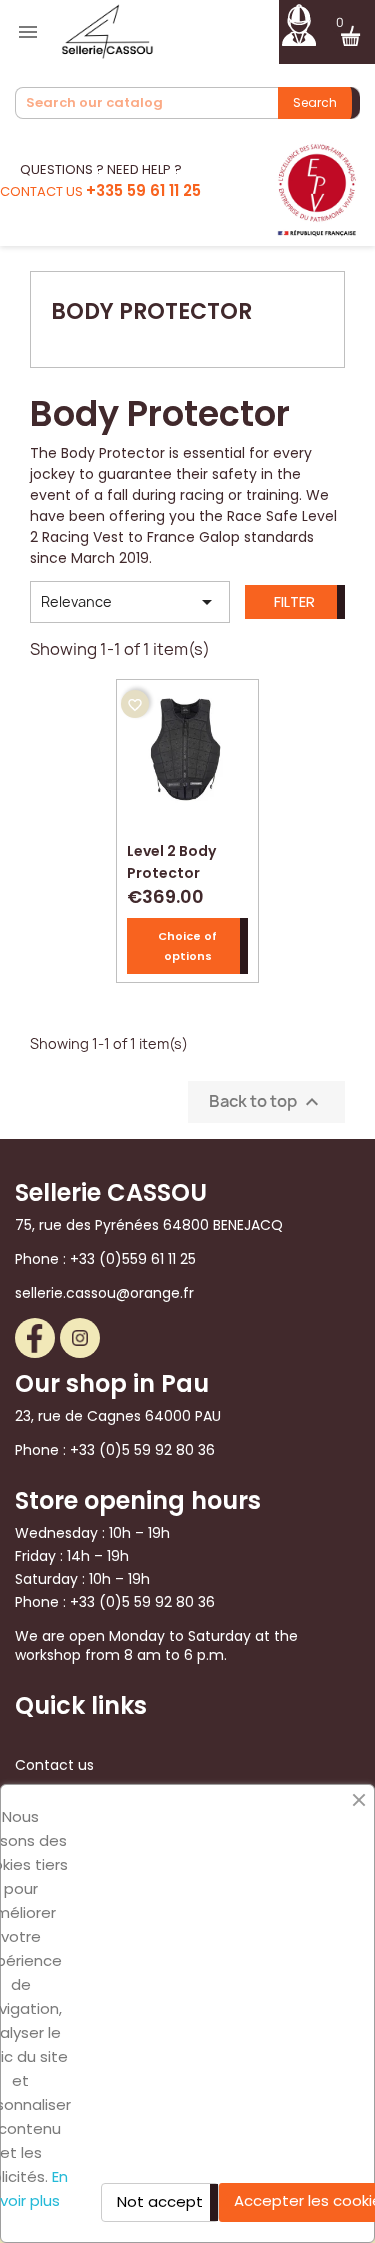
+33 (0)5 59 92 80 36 (142, 1450)
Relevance (130, 602)
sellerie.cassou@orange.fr (104, 1293)
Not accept (160, 2201)
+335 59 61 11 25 (143, 190)
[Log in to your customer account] (298, 23)
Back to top (266, 1101)
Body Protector (151, 311)
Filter (294, 601)
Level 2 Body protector (171, 859)
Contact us (54, 1765)
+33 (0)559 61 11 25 (133, 1259)
